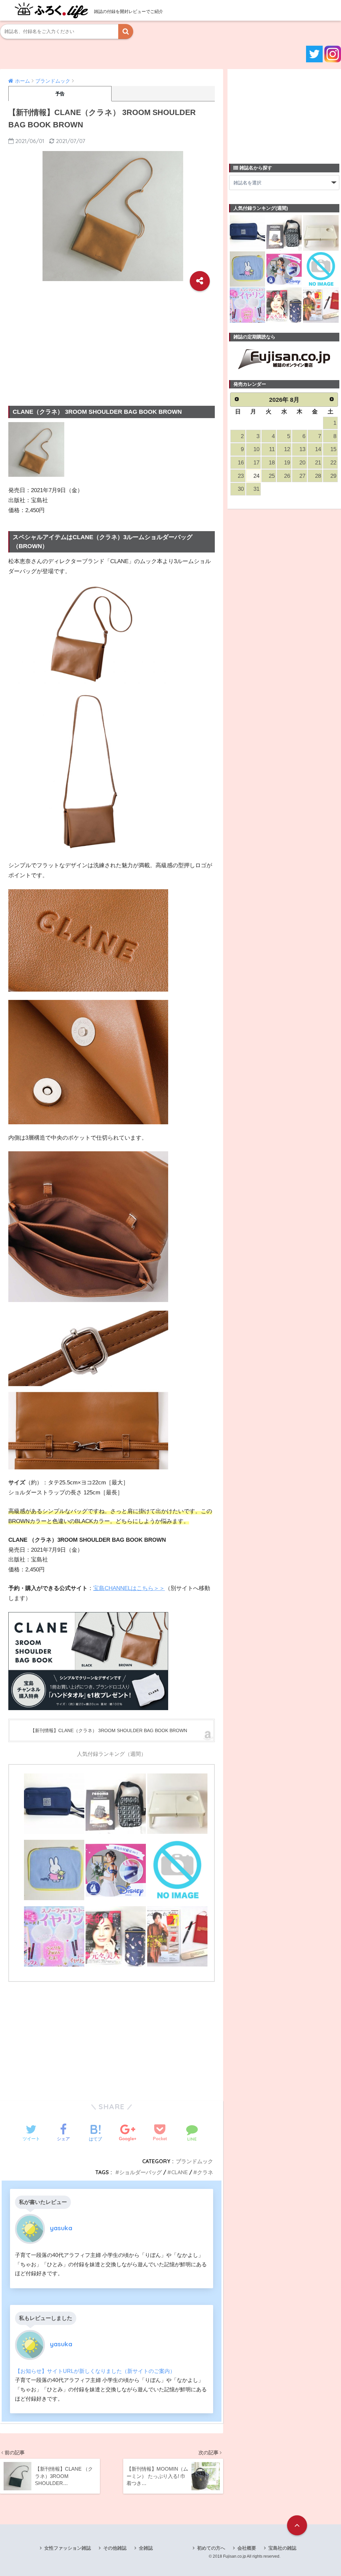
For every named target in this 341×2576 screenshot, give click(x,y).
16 (241, 463)
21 (318, 463)
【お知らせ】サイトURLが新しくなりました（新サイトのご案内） (95, 2371)
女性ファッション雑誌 (68, 2548)
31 (256, 489)
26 (287, 476)
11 (272, 449)
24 (256, 476)
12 (287, 449)
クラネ (205, 2172)
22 (333, 463)
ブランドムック (194, 2161)
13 (302, 449)
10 (256, 449)
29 (333, 476)
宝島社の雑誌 (282, 2548)
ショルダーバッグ (141, 2172)
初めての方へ (211, 2548)
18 (272, 463)
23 (241, 476)
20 (302, 463)
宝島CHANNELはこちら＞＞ (129, 1588)
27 (302, 476)
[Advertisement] (112, 343)
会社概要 (247, 2548)
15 (333, 449)
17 (256, 463)
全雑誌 (146, 2548)
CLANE (179, 2172)
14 (318, 449)
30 (241, 489)
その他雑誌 (115, 2548)
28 (318, 476)
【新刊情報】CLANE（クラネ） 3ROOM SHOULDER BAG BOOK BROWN (109, 1730)
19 (287, 463)
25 (272, 476)
